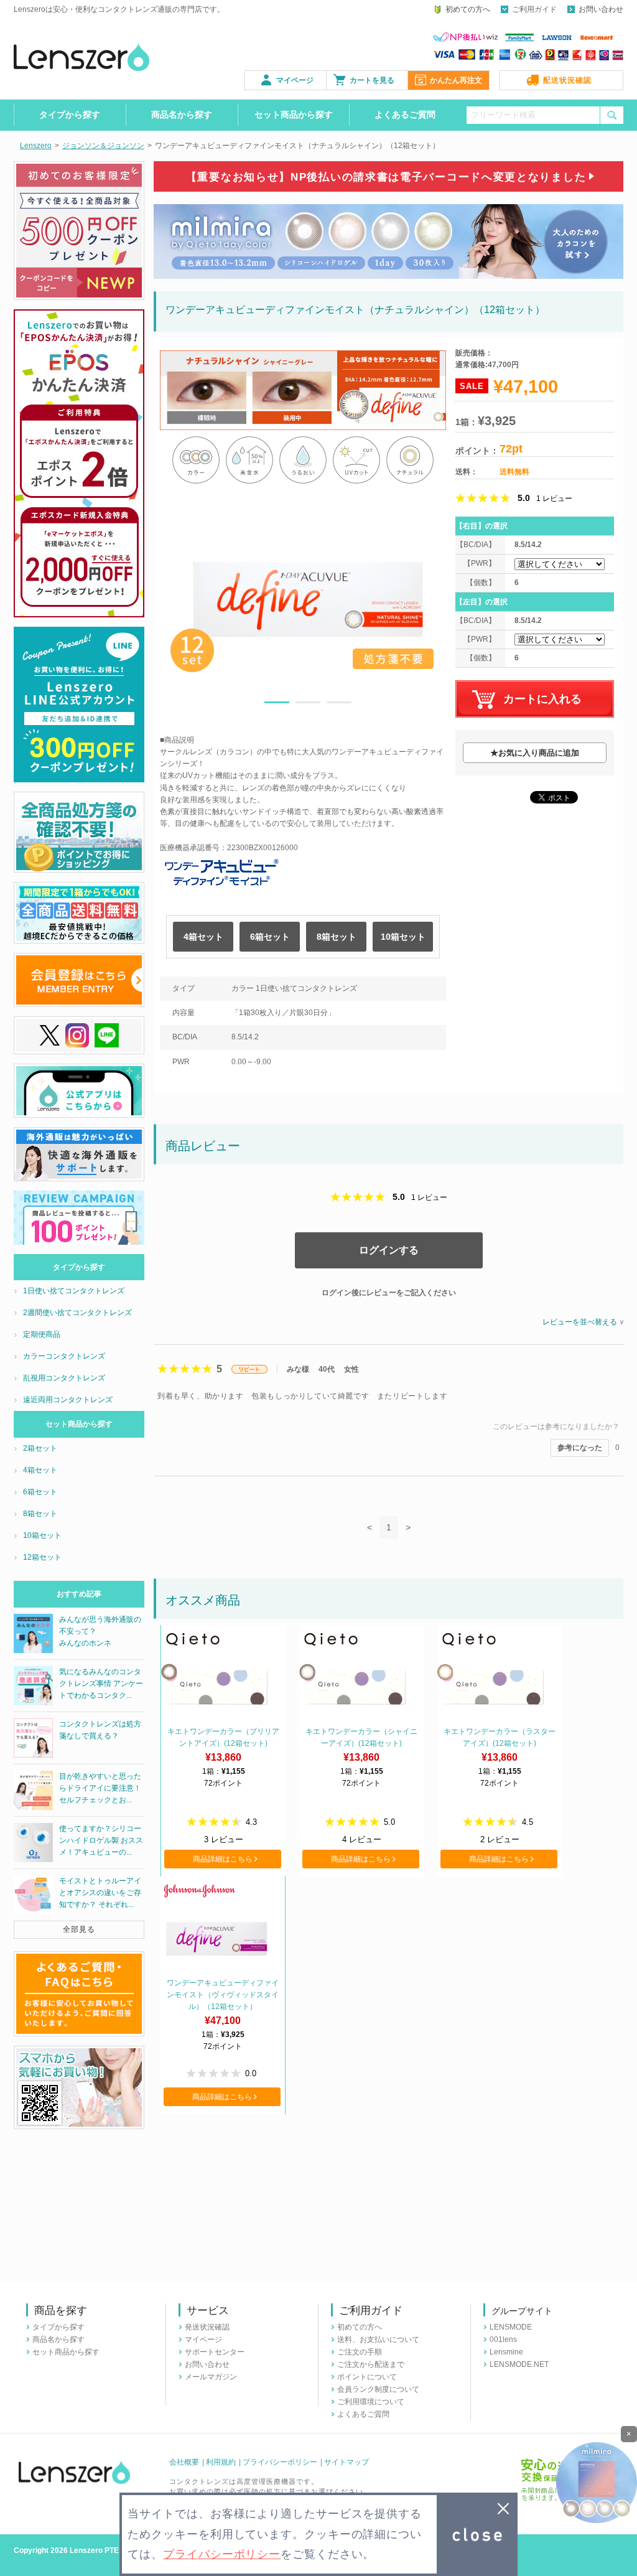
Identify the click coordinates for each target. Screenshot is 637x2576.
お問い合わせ (601, 9)
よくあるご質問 (405, 115)
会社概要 (184, 2462)
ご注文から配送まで (371, 2364)
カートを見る (372, 80)
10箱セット (403, 937)
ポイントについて (367, 2377)
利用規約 (221, 2462)
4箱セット (203, 937)
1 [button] (277, 705)
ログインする (389, 1250)
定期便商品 (42, 1334)
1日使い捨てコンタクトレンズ (74, 1291)
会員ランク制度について (378, 2389)
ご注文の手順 (360, 2352)
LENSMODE (511, 2327)
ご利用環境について (371, 2402)
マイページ (295, 80)
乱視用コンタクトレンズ (64, 1378)
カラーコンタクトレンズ (64, 1356)
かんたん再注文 (456, 80)
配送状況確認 (567, 80)
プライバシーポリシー (280, 2462)
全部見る (79, 1929)
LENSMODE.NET (519, 2364)
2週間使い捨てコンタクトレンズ (77, 1313)
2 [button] (308, 705)
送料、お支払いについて (378, 2339)
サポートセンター (215, 2352)
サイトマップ (346, 2462)
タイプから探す (70, 115)
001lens (503, 2339)
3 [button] (339, 705)
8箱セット (337, 937)
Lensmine (506, 2352)
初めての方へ (468, 9)
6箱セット (270, 937)
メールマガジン (211, 2377)
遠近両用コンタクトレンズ (68, 1400)
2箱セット (40, 1448)
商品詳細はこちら (223, 1859)
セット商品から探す (294, 115)
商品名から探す (182, 115)
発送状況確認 (207, 2327)
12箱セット (42, 1557)
